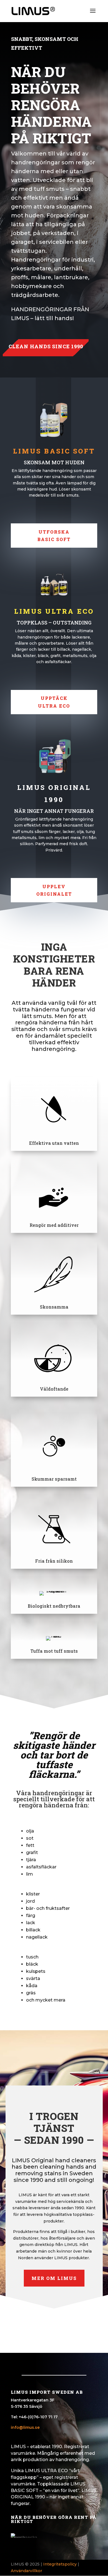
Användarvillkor (26, 2571)
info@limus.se (25, 2427)
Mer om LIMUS (54, 2278)
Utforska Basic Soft (54, 536)
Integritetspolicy (60, 2564)
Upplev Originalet (54, 890)
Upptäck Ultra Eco (54, 702)
